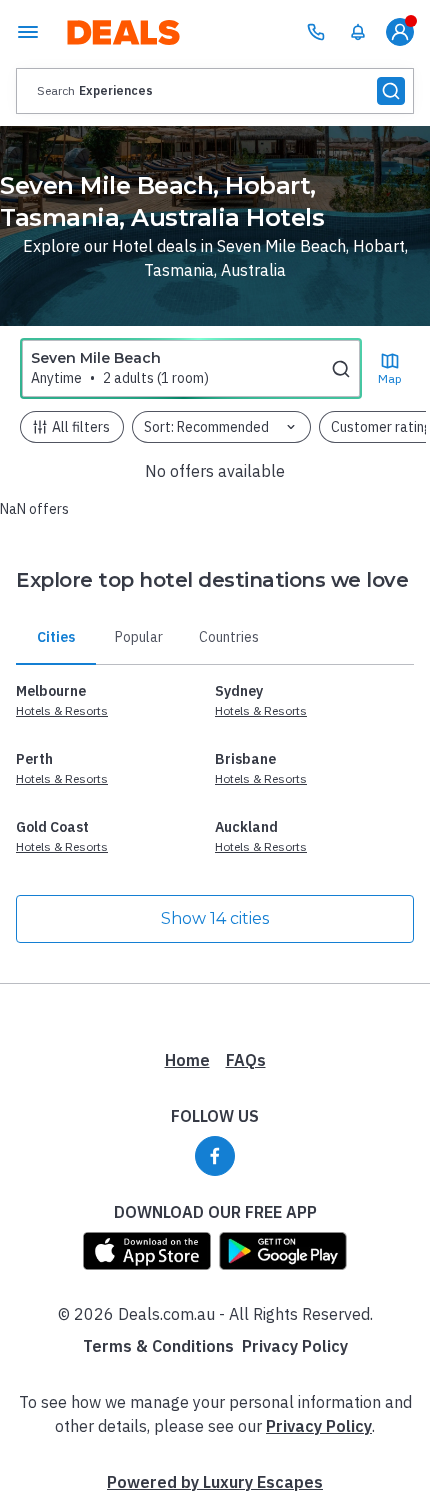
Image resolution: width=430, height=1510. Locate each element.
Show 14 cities (215, 918)
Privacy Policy (295, 1346)
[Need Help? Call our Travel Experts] (316, 32)
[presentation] (215, 91)
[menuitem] (358, 32)
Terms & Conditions (158, 1346)
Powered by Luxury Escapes (215, 1482)
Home (187, 1060)
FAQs (246, 1060)
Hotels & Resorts (62, 710)
